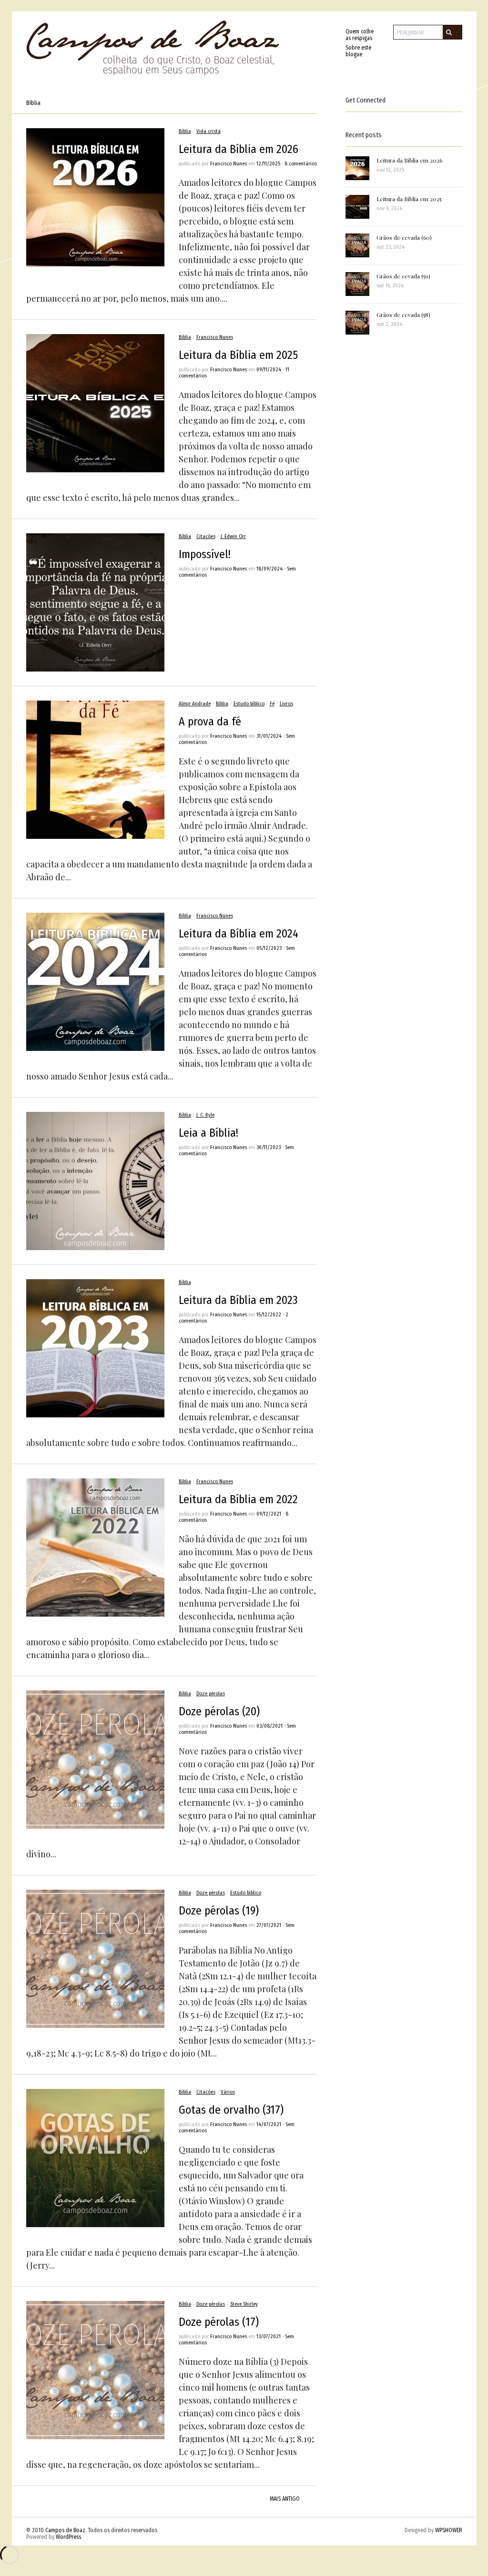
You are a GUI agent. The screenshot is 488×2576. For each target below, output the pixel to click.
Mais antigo (285, 2499)
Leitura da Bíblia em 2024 (239, 934)
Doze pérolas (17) (219, 2322)
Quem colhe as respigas (360, 35)
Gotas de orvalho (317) (231, 2110)
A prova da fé (210, 722)
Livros (286, 704)
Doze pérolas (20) (219, 1711)
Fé (272, 704)
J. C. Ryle (205, 1115)
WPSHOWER (449, 2530)
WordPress (68, 2537)
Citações (206, 536)
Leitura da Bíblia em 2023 (238, 1300)
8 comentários (301, 164)
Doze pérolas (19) (219, 1911)
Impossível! (205, 554)
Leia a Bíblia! (208, 1133)
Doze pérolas (211, 1694)
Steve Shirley (244, 2304)
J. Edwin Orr (233, 536)
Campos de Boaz (65, 2530)
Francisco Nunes (229, 164)
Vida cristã (208, 131)
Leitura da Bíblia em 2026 (239, 149)
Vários (228, 2092)
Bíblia (185, 131)
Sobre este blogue (358, 51)
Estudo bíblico (249, 704)
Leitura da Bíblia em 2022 (238, 1499)
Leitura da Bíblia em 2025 (238, 355)
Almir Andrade (195, 704)
